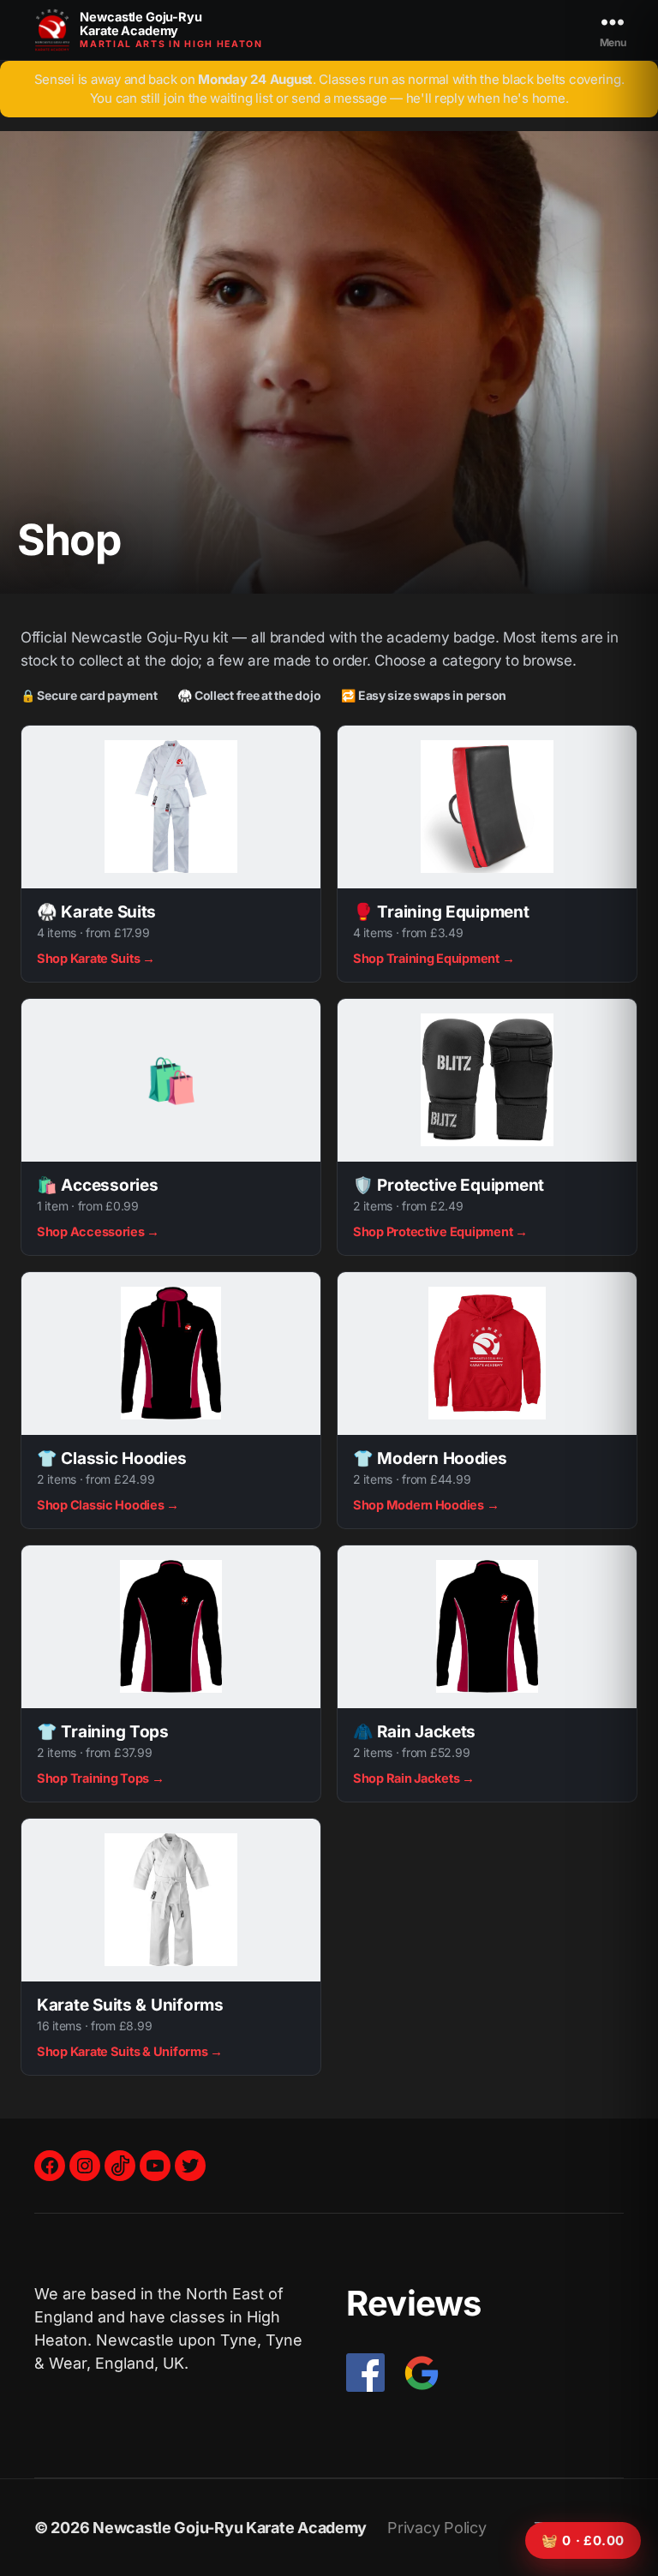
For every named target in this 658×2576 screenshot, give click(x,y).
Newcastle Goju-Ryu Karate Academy (230, 2528)
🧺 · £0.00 (583, 2540)
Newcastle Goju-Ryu (141, 24)
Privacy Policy (437, 2528)
